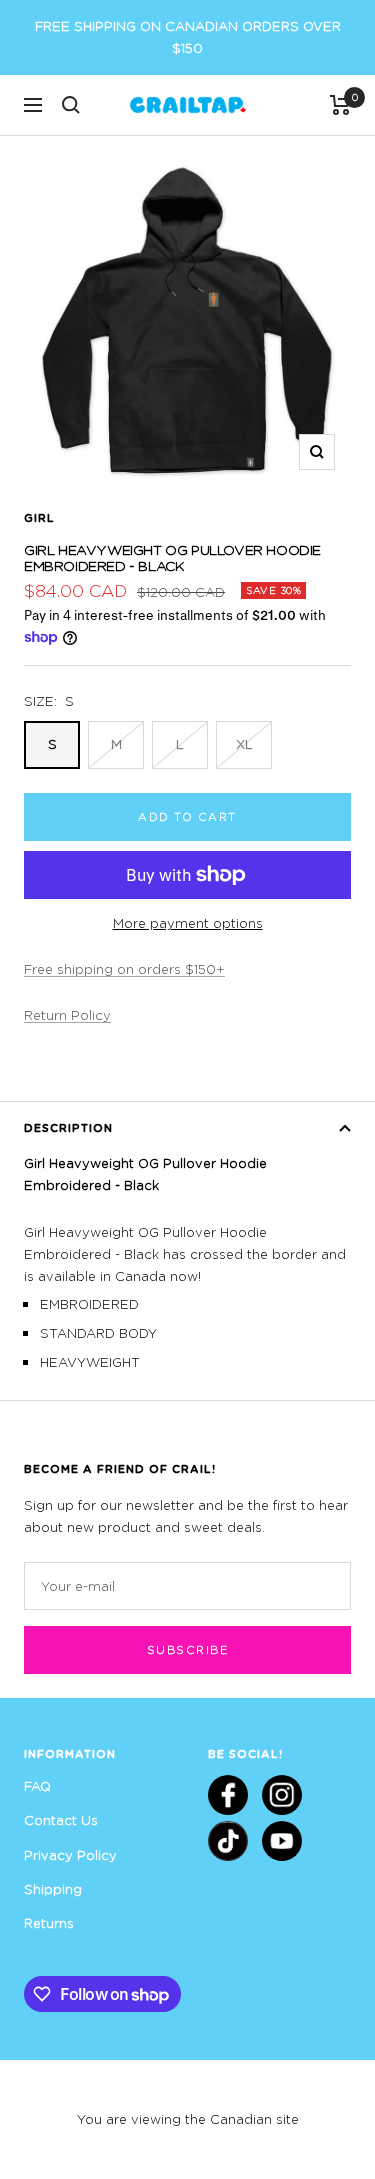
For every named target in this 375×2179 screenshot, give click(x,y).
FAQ (37, 1786)
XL (244, 744)
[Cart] (340, 105)
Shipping (53, 1889)
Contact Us (61, 1820)
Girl (39, 517)
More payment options (188, 923)
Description (68, 1127)
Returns (49, 1923)
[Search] (71, 105)
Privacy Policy (70, 1855)
